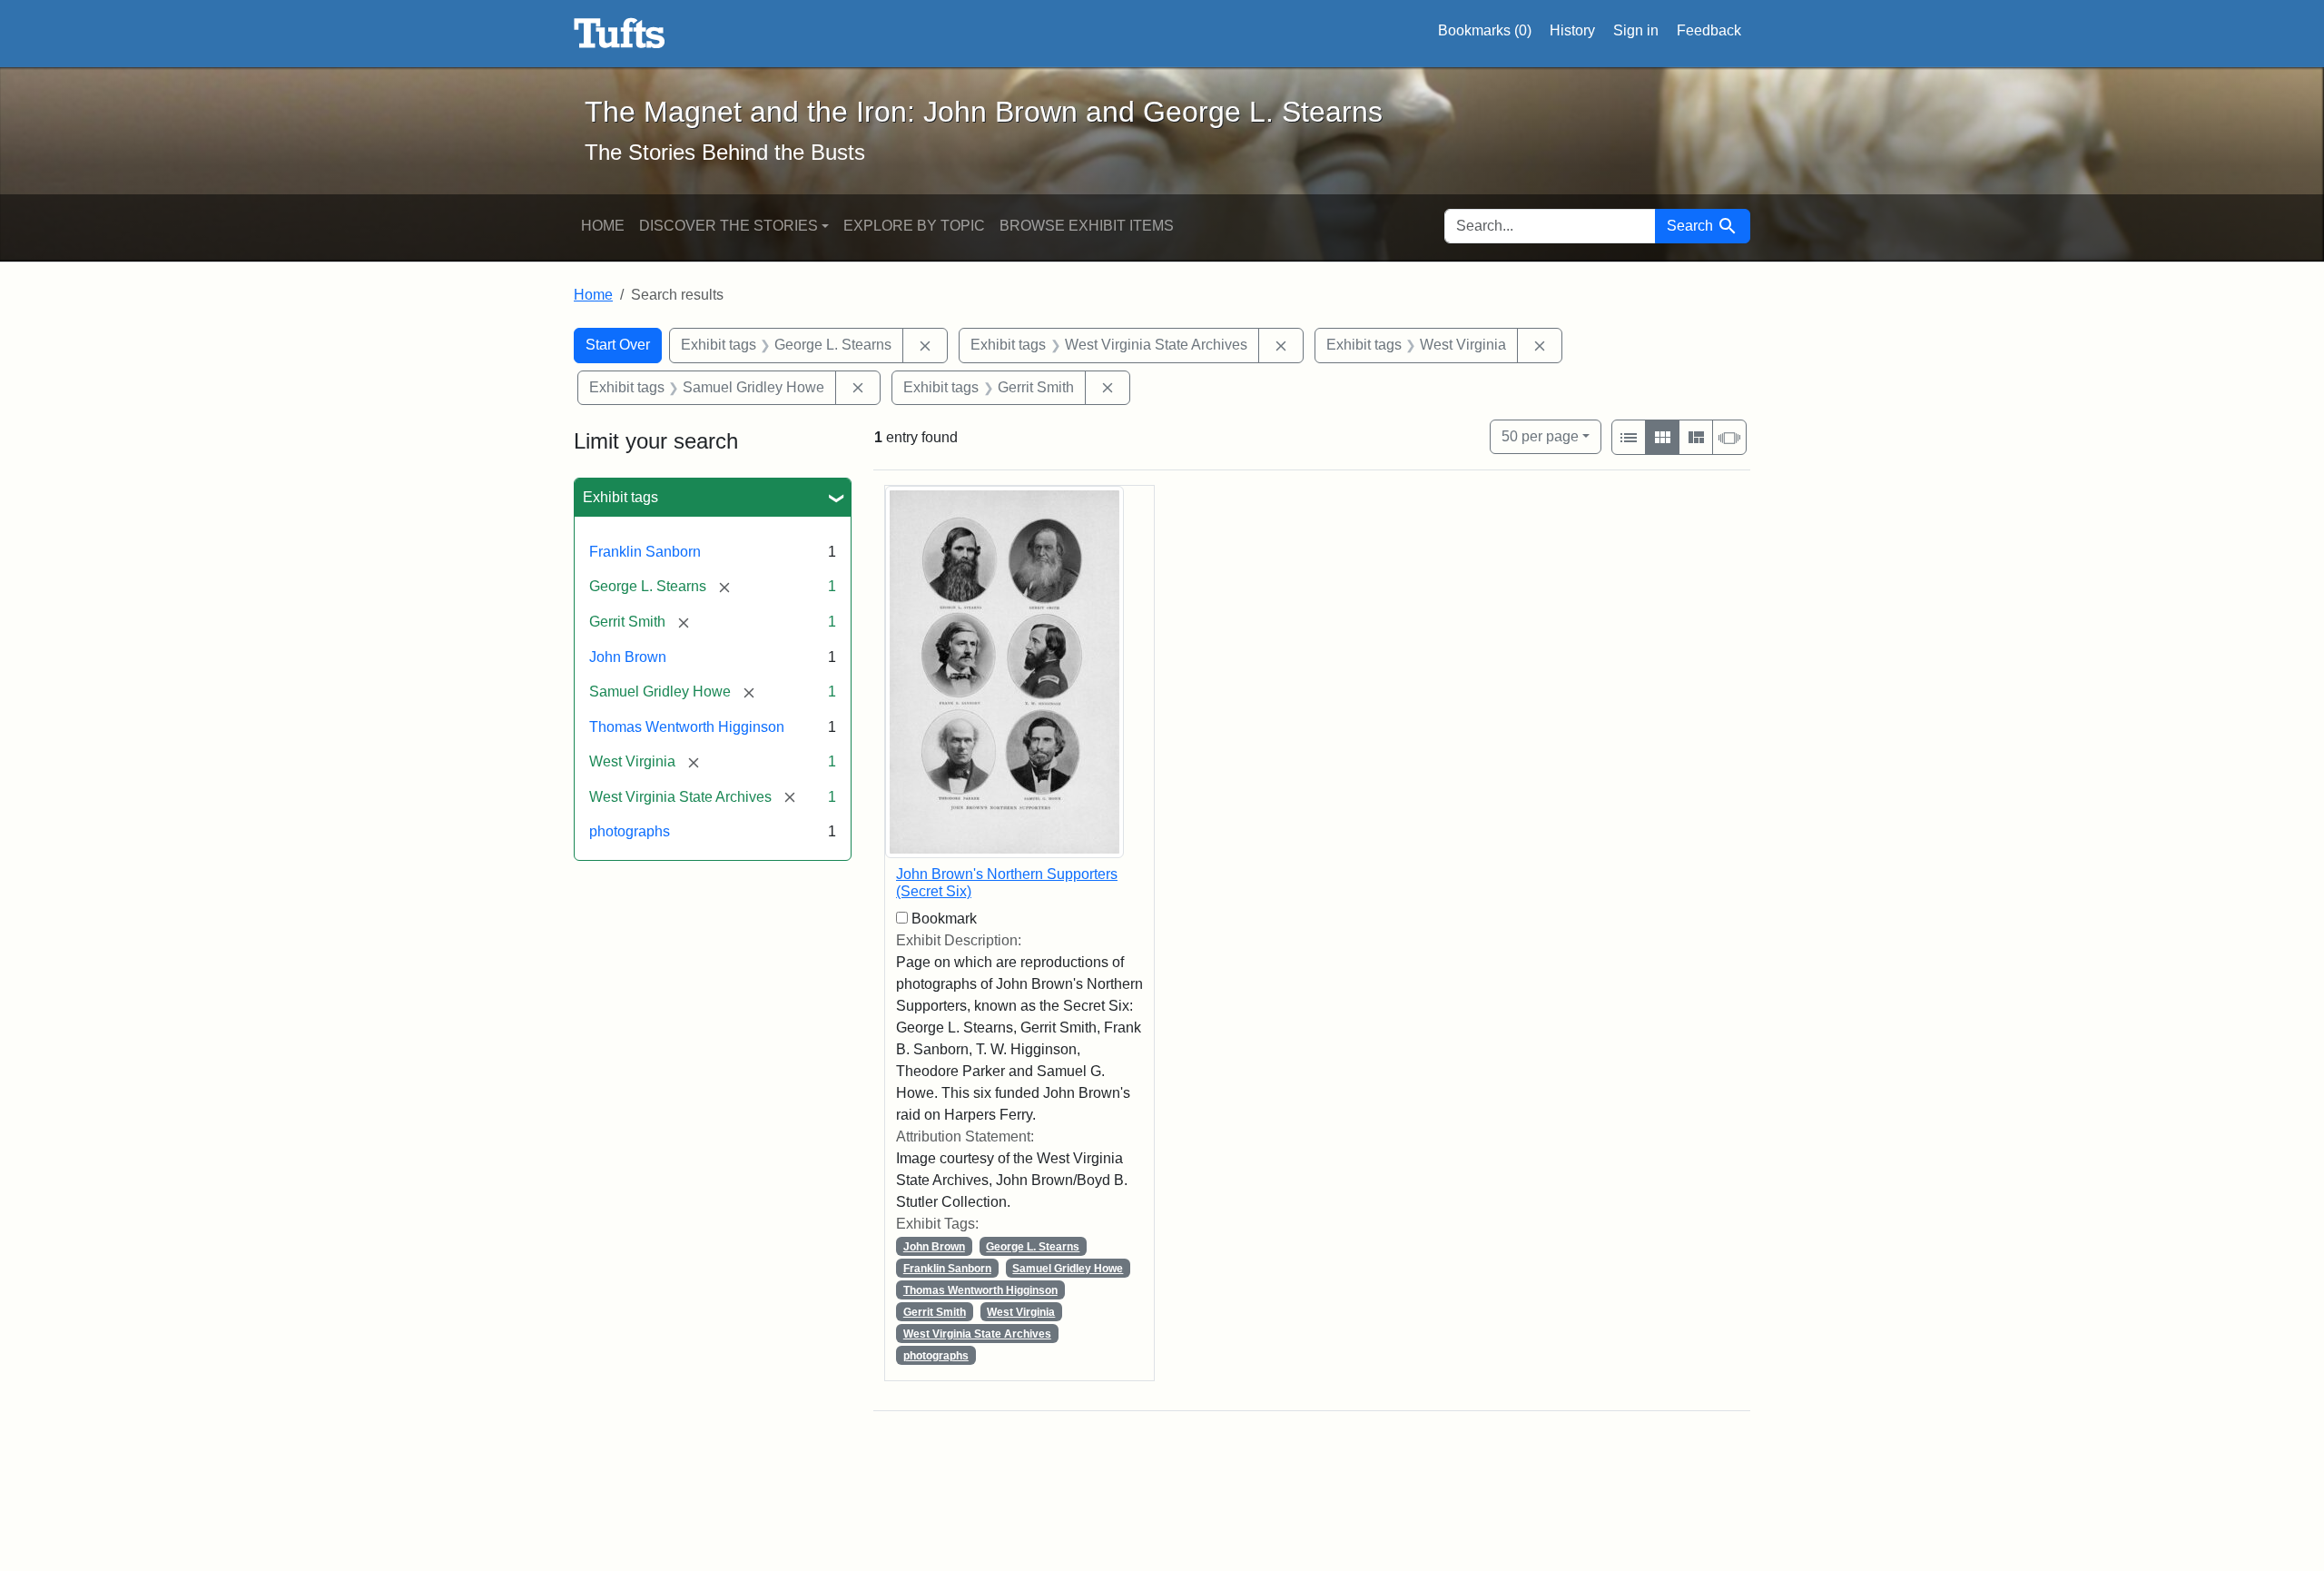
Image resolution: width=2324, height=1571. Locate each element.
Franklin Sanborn (645, 552)
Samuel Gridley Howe (1068, 1269)
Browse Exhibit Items (1087, 226)
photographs (630, 831)
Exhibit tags (620, 497)
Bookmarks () (1485, 30)
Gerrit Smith (935, 1312)
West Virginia (1021, 1312)
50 (1540, 436)
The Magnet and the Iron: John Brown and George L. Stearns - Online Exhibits (620, 34)
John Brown (628, 657)
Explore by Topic (914, 226)
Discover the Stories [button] (729, 226)
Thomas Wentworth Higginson (687, 727)
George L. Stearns (1033, 1247)
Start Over (618, 345)
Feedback (1709, 30)
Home (603, 226)
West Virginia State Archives (977, 1334)
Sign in (1636, 30)
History (1572, 30)
